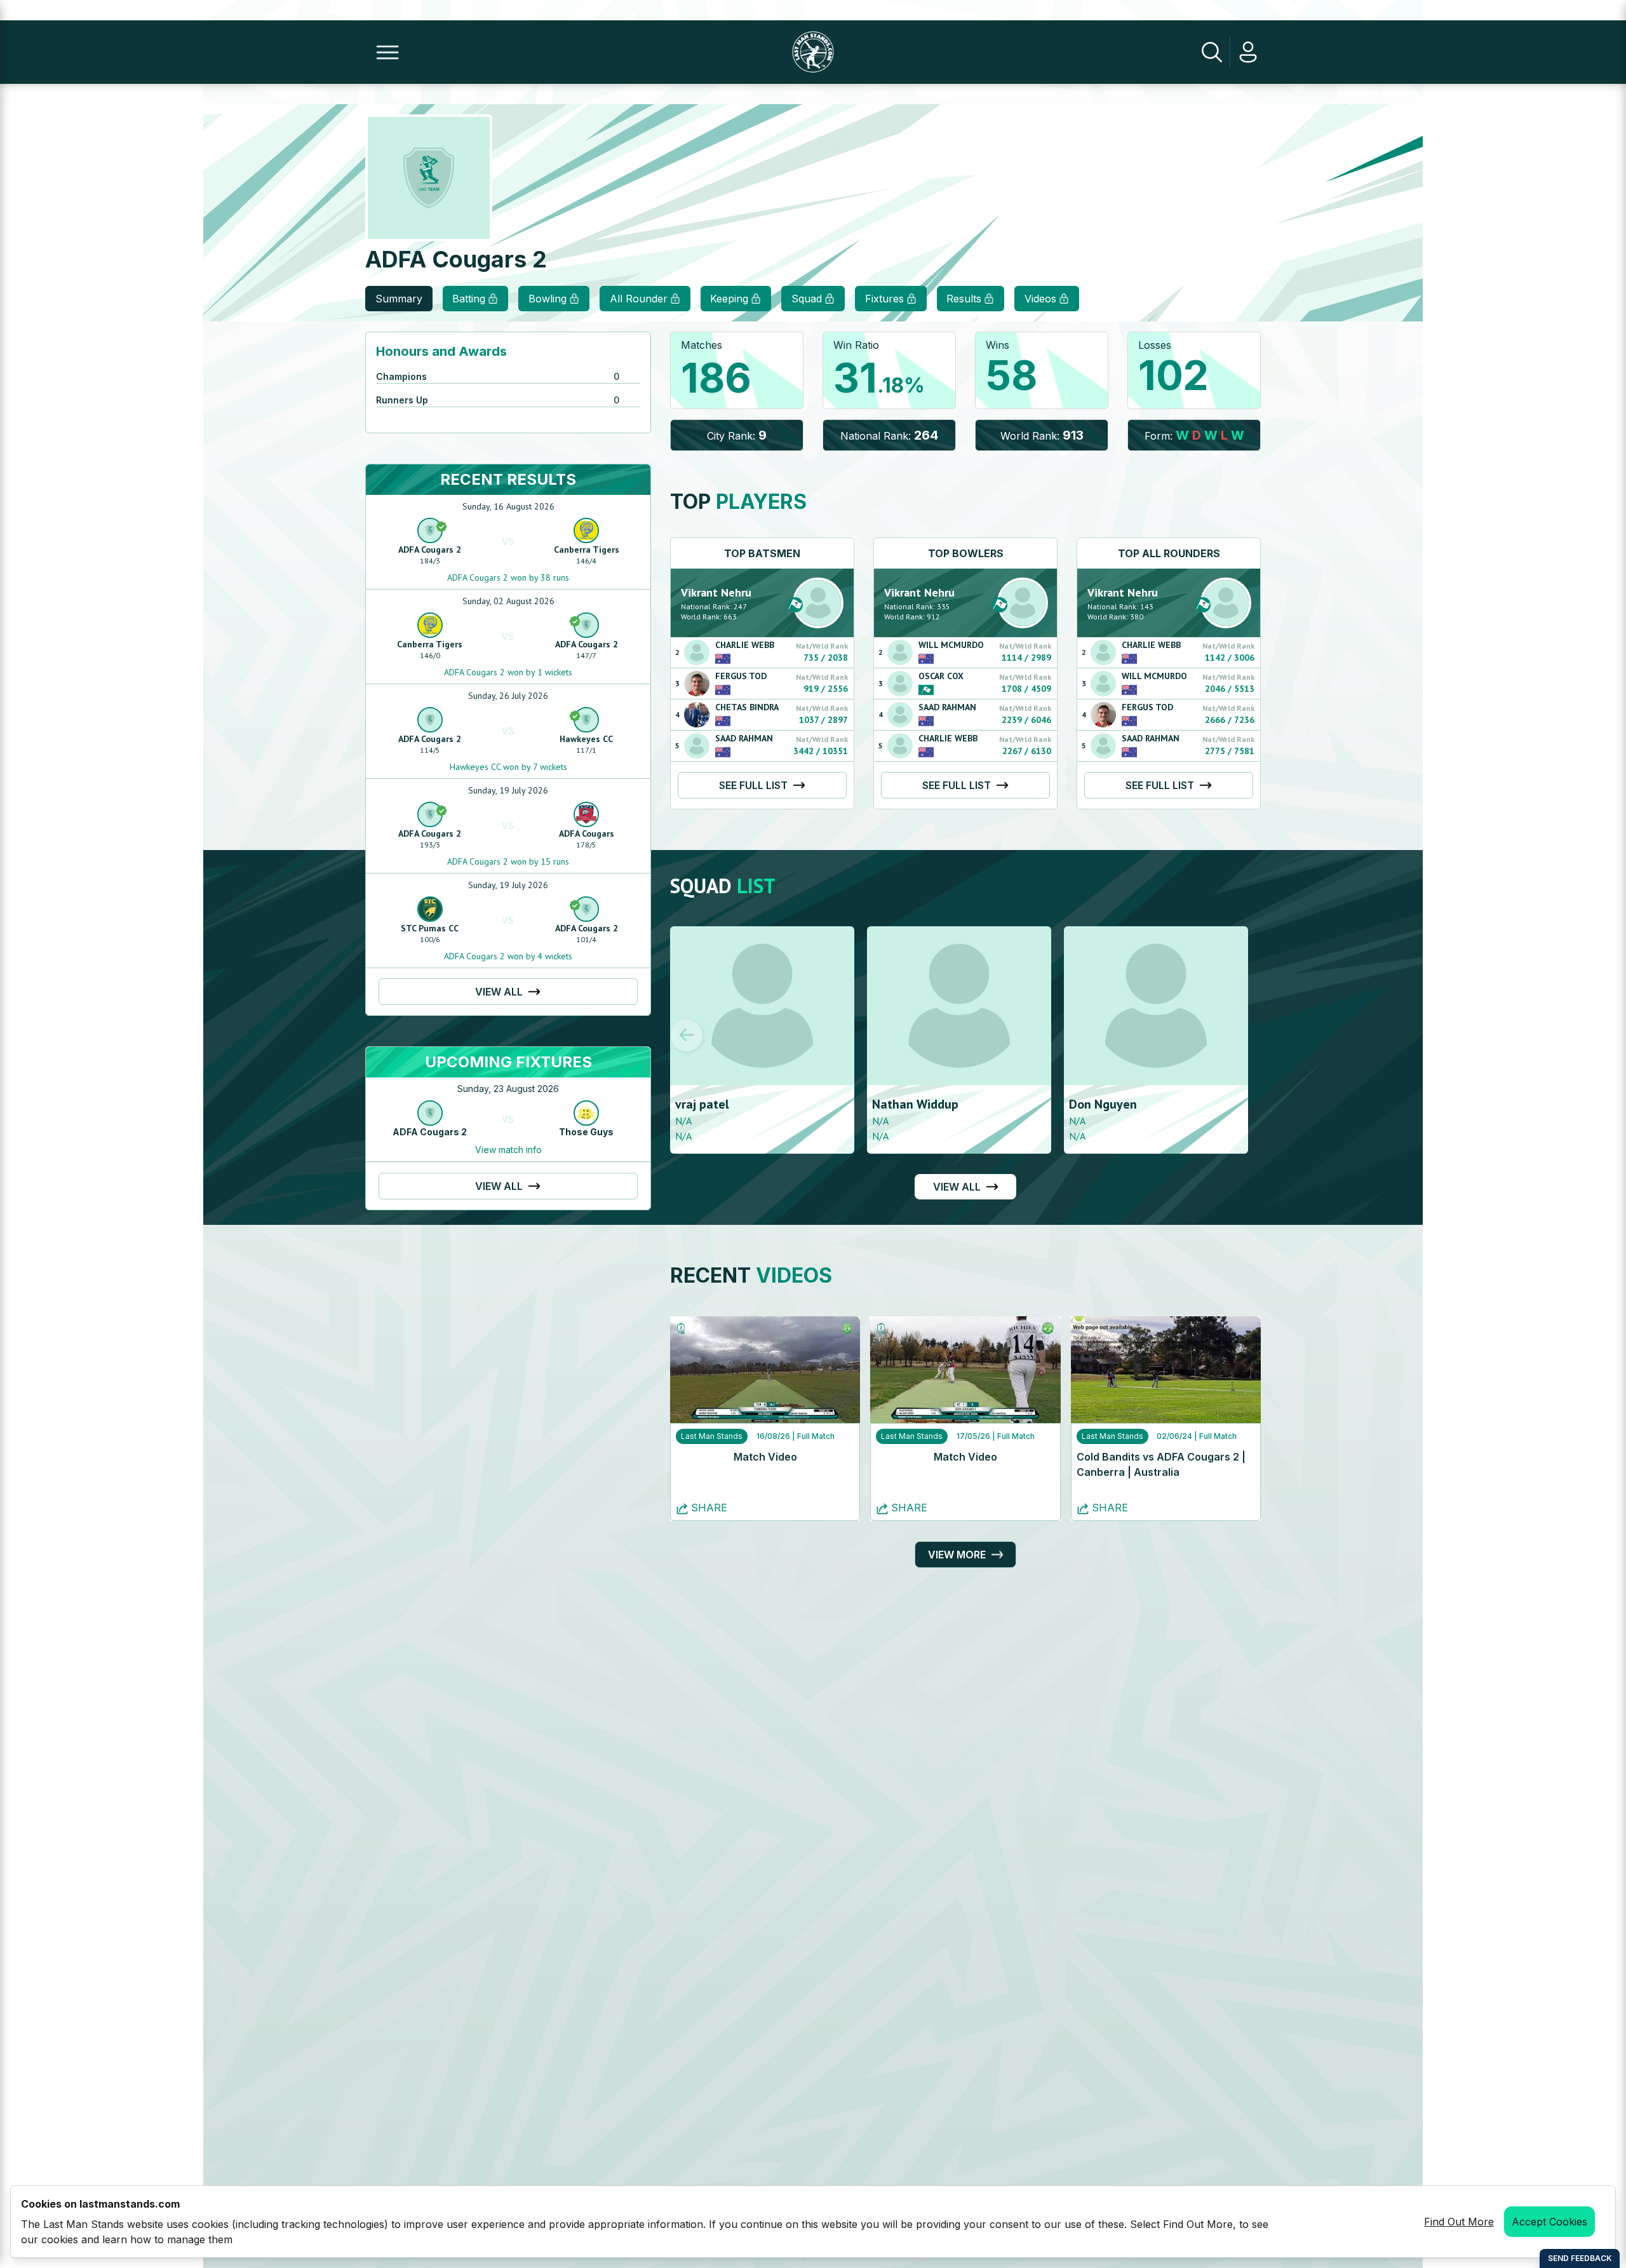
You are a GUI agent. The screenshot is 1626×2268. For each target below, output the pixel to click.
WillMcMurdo (951, 645)
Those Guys (586, 1132)
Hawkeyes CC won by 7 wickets (508, 767)
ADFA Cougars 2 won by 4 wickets (508, 956)
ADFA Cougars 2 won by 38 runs (508, 577)
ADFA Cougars (587, 834)
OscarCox (941, 676)
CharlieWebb (745, 645)
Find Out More (1459, 2222)
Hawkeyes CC (586, 739)
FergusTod (741, 676)
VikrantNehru (716, 592)
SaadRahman (744, 738)
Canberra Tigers (587, 550)
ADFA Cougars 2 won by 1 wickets (508, 672)
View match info (508, 1150)
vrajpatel (702, 1104)
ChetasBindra (747, 707)
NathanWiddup (915, 1104)
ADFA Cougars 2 (430, 550)
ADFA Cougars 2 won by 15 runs (508, 861)
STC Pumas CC (430, 928)
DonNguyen (1103, 1104)
